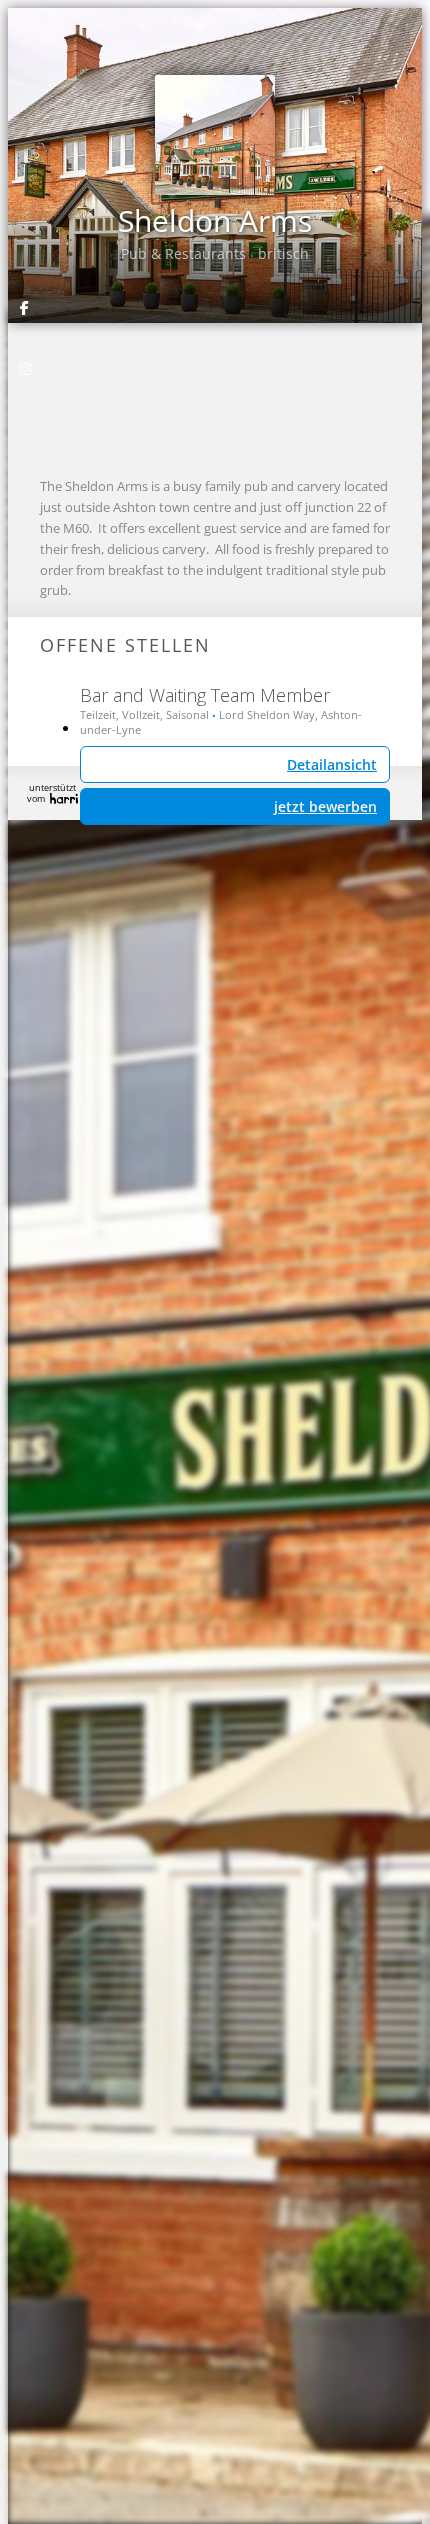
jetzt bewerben (325, 806)
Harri (64, 798)
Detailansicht (332, 764)
